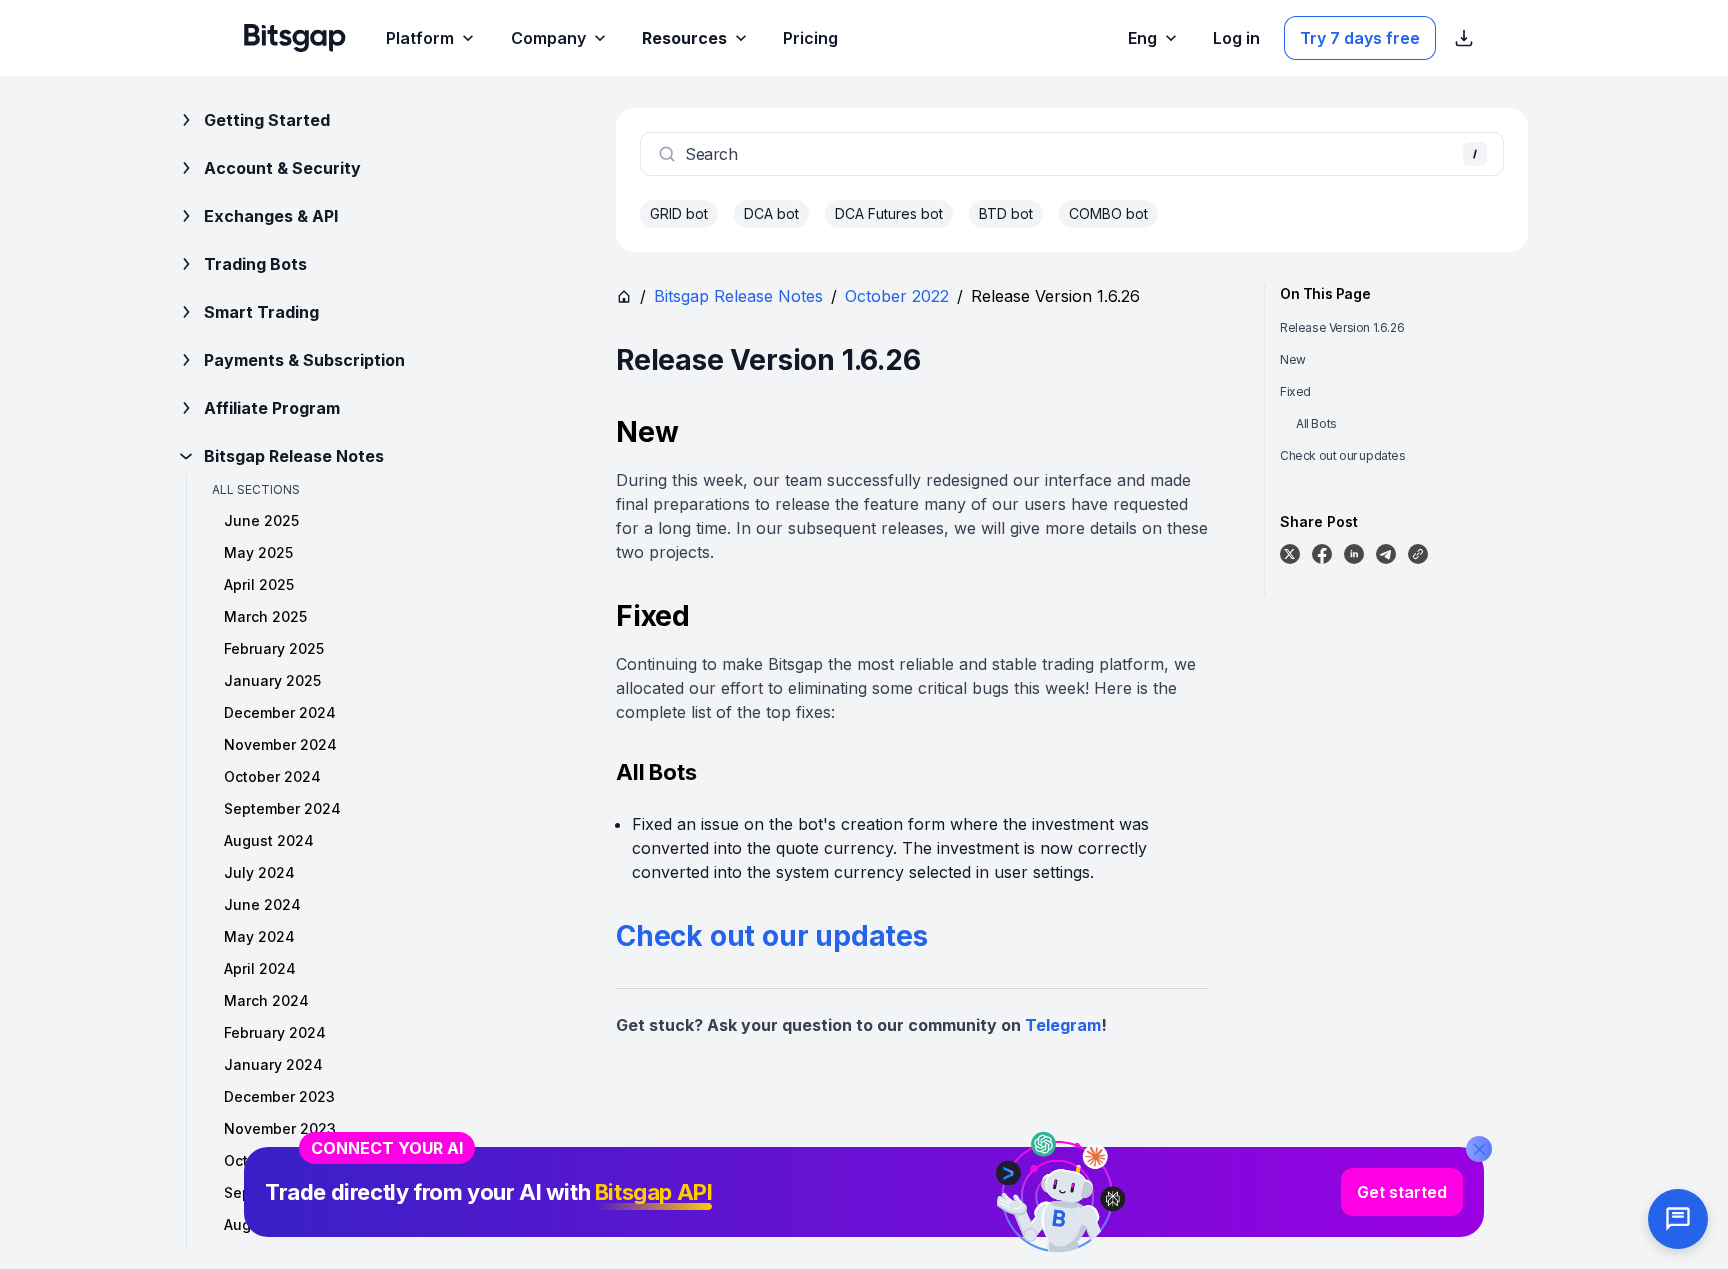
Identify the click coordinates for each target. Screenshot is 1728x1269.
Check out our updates (772, 936)
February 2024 (275, 1032)
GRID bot (679, 213)
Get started (1402, 1192)
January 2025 (272, 680)
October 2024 (272, 776)
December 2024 (280, 712)
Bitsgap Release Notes (294, 456)
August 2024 (269, 840)
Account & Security (282, 168)
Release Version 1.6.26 (1342, 327)
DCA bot (771, 213)
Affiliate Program (272, 408)
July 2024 (259, 872)
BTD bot (1006, 213)
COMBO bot (1108, 213)
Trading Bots (255, 264)
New (1293, 359)
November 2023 (280, 1128)
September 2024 (282, 808)
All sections (256, 489)
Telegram (1063, 1025)
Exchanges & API (271, 216)
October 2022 (897, 296)
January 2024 (273, 1064)
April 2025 (259, 584)
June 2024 (262, 904)
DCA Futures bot (889, 213)
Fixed (1295, 391)
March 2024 (266, 1000)
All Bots (1316, 423)
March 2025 (265, 616)
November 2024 (280, 744)
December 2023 (279, 1096)
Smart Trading (261, 312)
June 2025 (261, 520)
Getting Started (267, 120)
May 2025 (258, 552)
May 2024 (259, 936)
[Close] (1479, 1149)
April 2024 (260, 968)
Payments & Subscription (304, 360)
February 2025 (274, 648)
